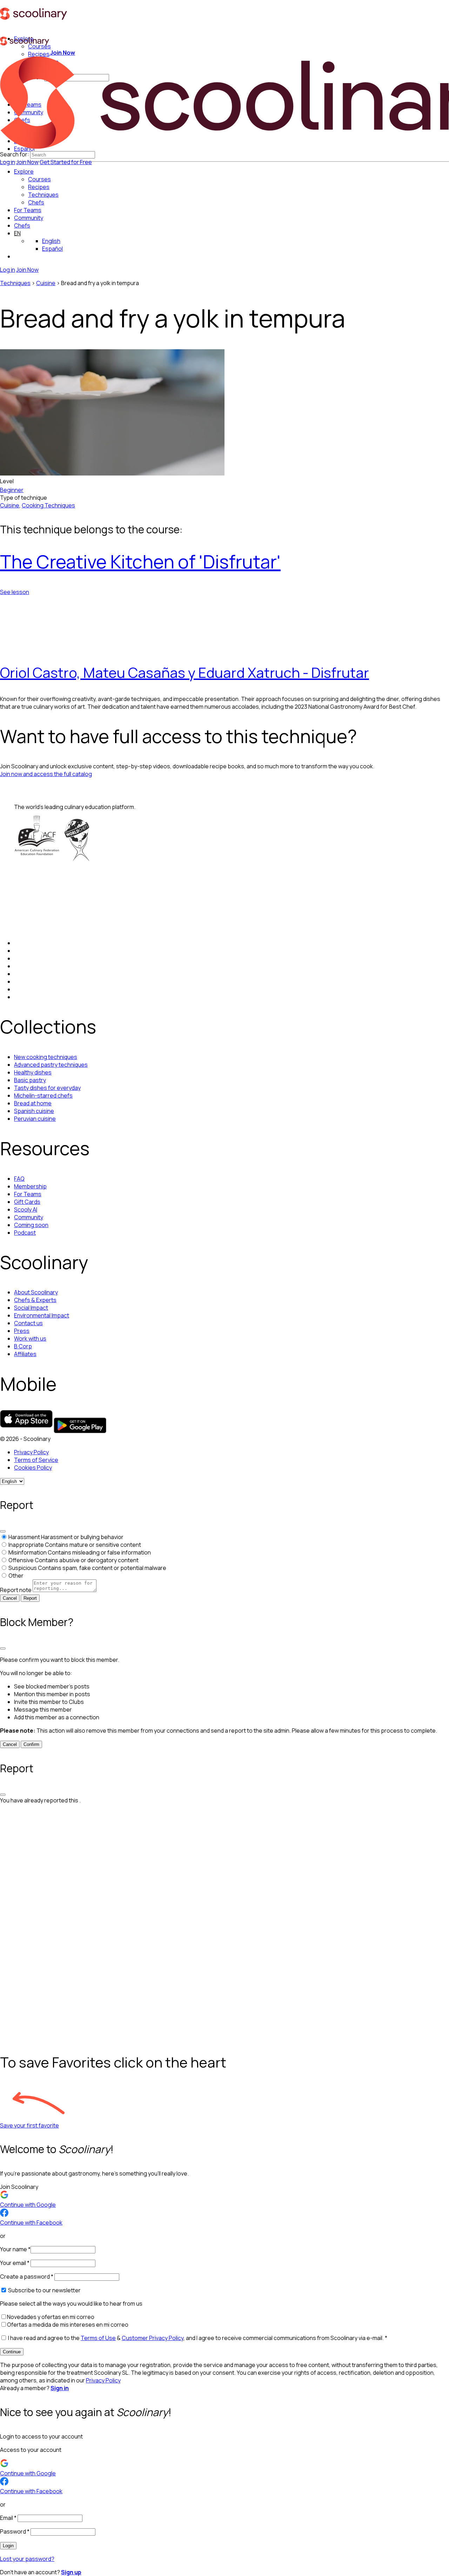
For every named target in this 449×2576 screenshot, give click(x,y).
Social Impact (31, 1308)
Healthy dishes (33, 1072)
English (51, 241)
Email (8, 2518)
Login (8, 2546)
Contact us (28, 1323)
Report (30, 1598)
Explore (24, 171)
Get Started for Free (66, 162)
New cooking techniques (46, 1057)
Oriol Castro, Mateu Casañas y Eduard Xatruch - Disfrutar (185, 672)
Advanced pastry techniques (51, 1065)
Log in (8, 162)
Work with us (30, 1338)
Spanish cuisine (34, 1111)
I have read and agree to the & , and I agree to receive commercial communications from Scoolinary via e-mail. (197, 2338)
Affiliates (25, 1354)
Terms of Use (98, 2338)
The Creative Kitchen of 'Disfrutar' (140, 562)
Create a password (27, 2277)
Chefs (22, 225)
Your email (15, 2263)
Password (15, 2531)
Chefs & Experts (35, 1300)
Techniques (15, 283)
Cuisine (46, 283)
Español (52, 249)
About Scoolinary (36, 1292)
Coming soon (31, 1225)
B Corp (23, 1346)
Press (22, 1331)
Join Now (27, 162)
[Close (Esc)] (3, 1531)
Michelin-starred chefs (43, 1095)
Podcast (25, 1233)
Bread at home (33, 1103)
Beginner (12, 490)
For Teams (28, 210)
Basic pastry (30, 1080)
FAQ (19, 1179)
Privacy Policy (31, 1452)
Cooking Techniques (48, 505)
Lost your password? (27, 2559)
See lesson (15, 592)
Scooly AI (26, 1209)
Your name (15, 2249)
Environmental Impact (42, 1315)
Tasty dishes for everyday (47, 1088)
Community (29, 218)
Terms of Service (36, 1460)
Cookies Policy (33, 1468)
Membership (30, 1186)
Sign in (60, 2388)
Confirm (31, 1744)
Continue (12, 2352)
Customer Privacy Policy (153, 2338)
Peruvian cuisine (35, 1119)
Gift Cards (27, 1202)
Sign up (71, 2572)
